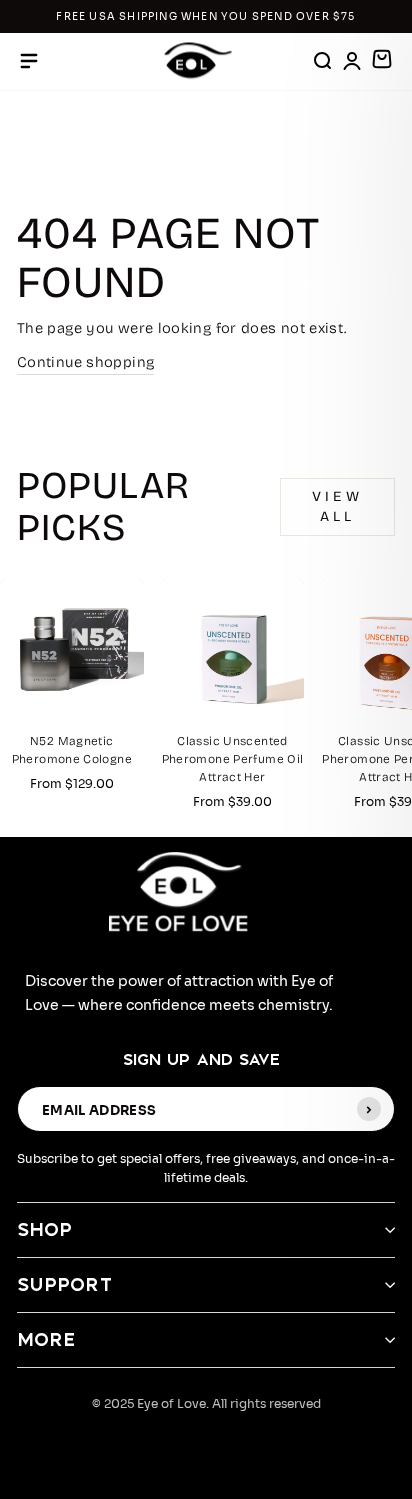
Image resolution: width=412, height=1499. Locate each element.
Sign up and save (201, 1059)
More (46, 1339)
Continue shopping (85, 362)
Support (65, 1284)
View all (337, 506)
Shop (44, 1229)
